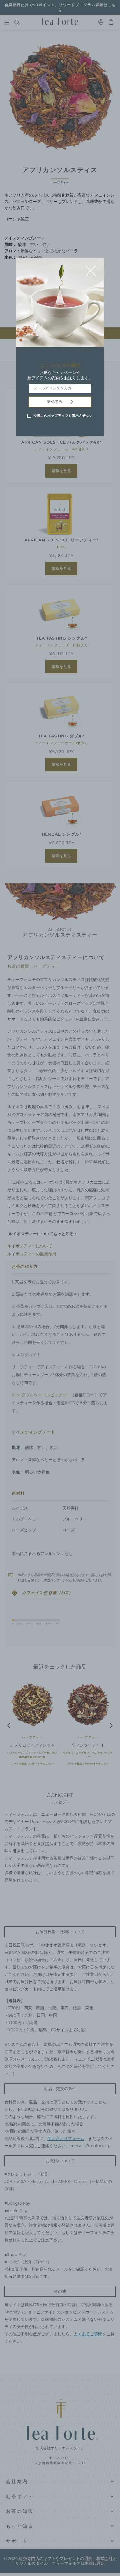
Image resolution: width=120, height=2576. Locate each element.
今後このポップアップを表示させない (63, 416)
